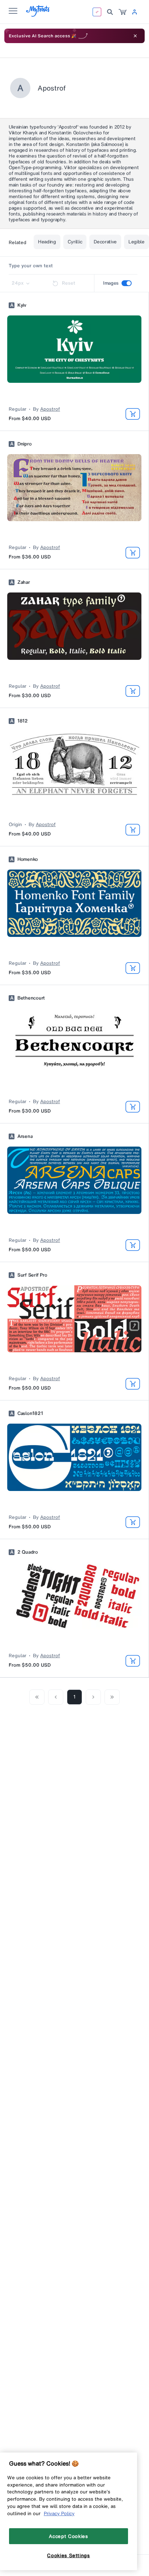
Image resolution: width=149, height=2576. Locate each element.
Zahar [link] (24, 582)
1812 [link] (23, 721)
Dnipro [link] (24, 444)
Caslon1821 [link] (30, 1413)
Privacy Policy (59, 2513)
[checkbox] (127, 283)
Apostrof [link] (50, 409)
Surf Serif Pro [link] (32, 1275)
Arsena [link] (25, 1136)
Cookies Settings (69, 2555)
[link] (123, 12)
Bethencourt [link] (31, 998)
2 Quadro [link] (28, 1552)
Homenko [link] (28, 859)
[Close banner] (135, 36)
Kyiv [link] (22, 305)
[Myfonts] (38, 15)
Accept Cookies (68, 2536)
